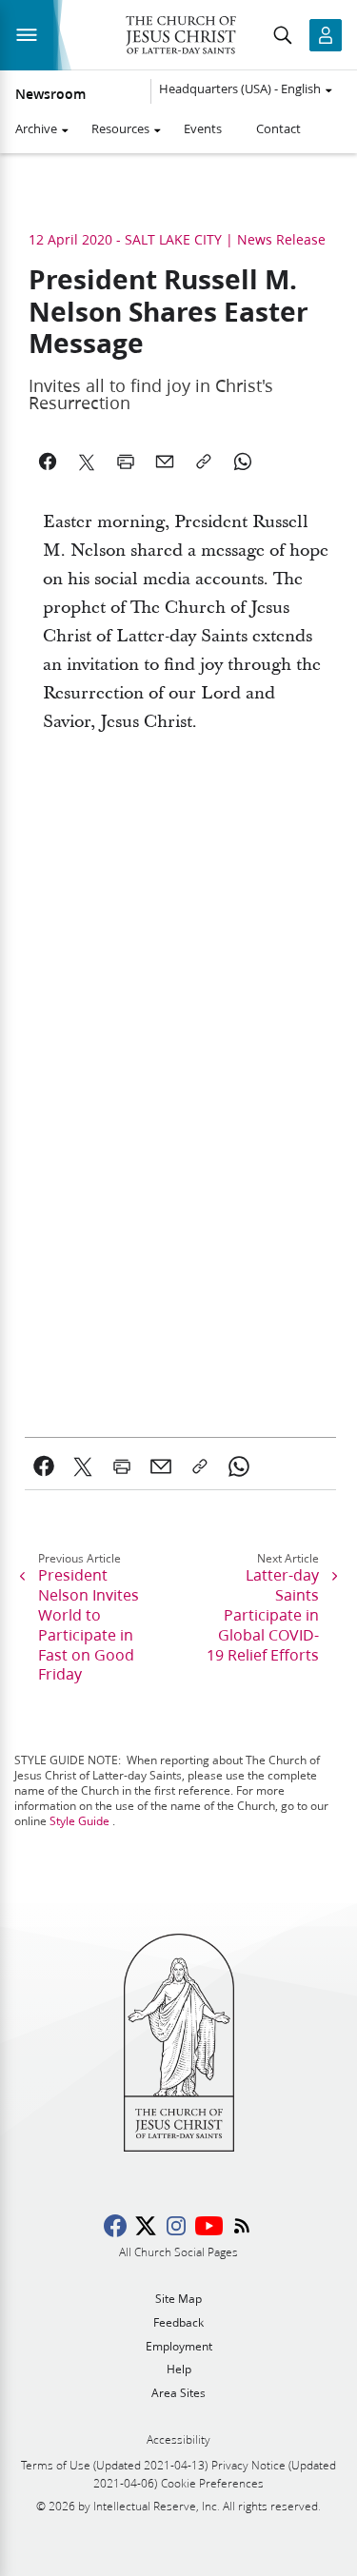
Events (203, 128)
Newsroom (50, 94)
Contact (278, 128)
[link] (44, 1466)
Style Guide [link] (79, 1821)
